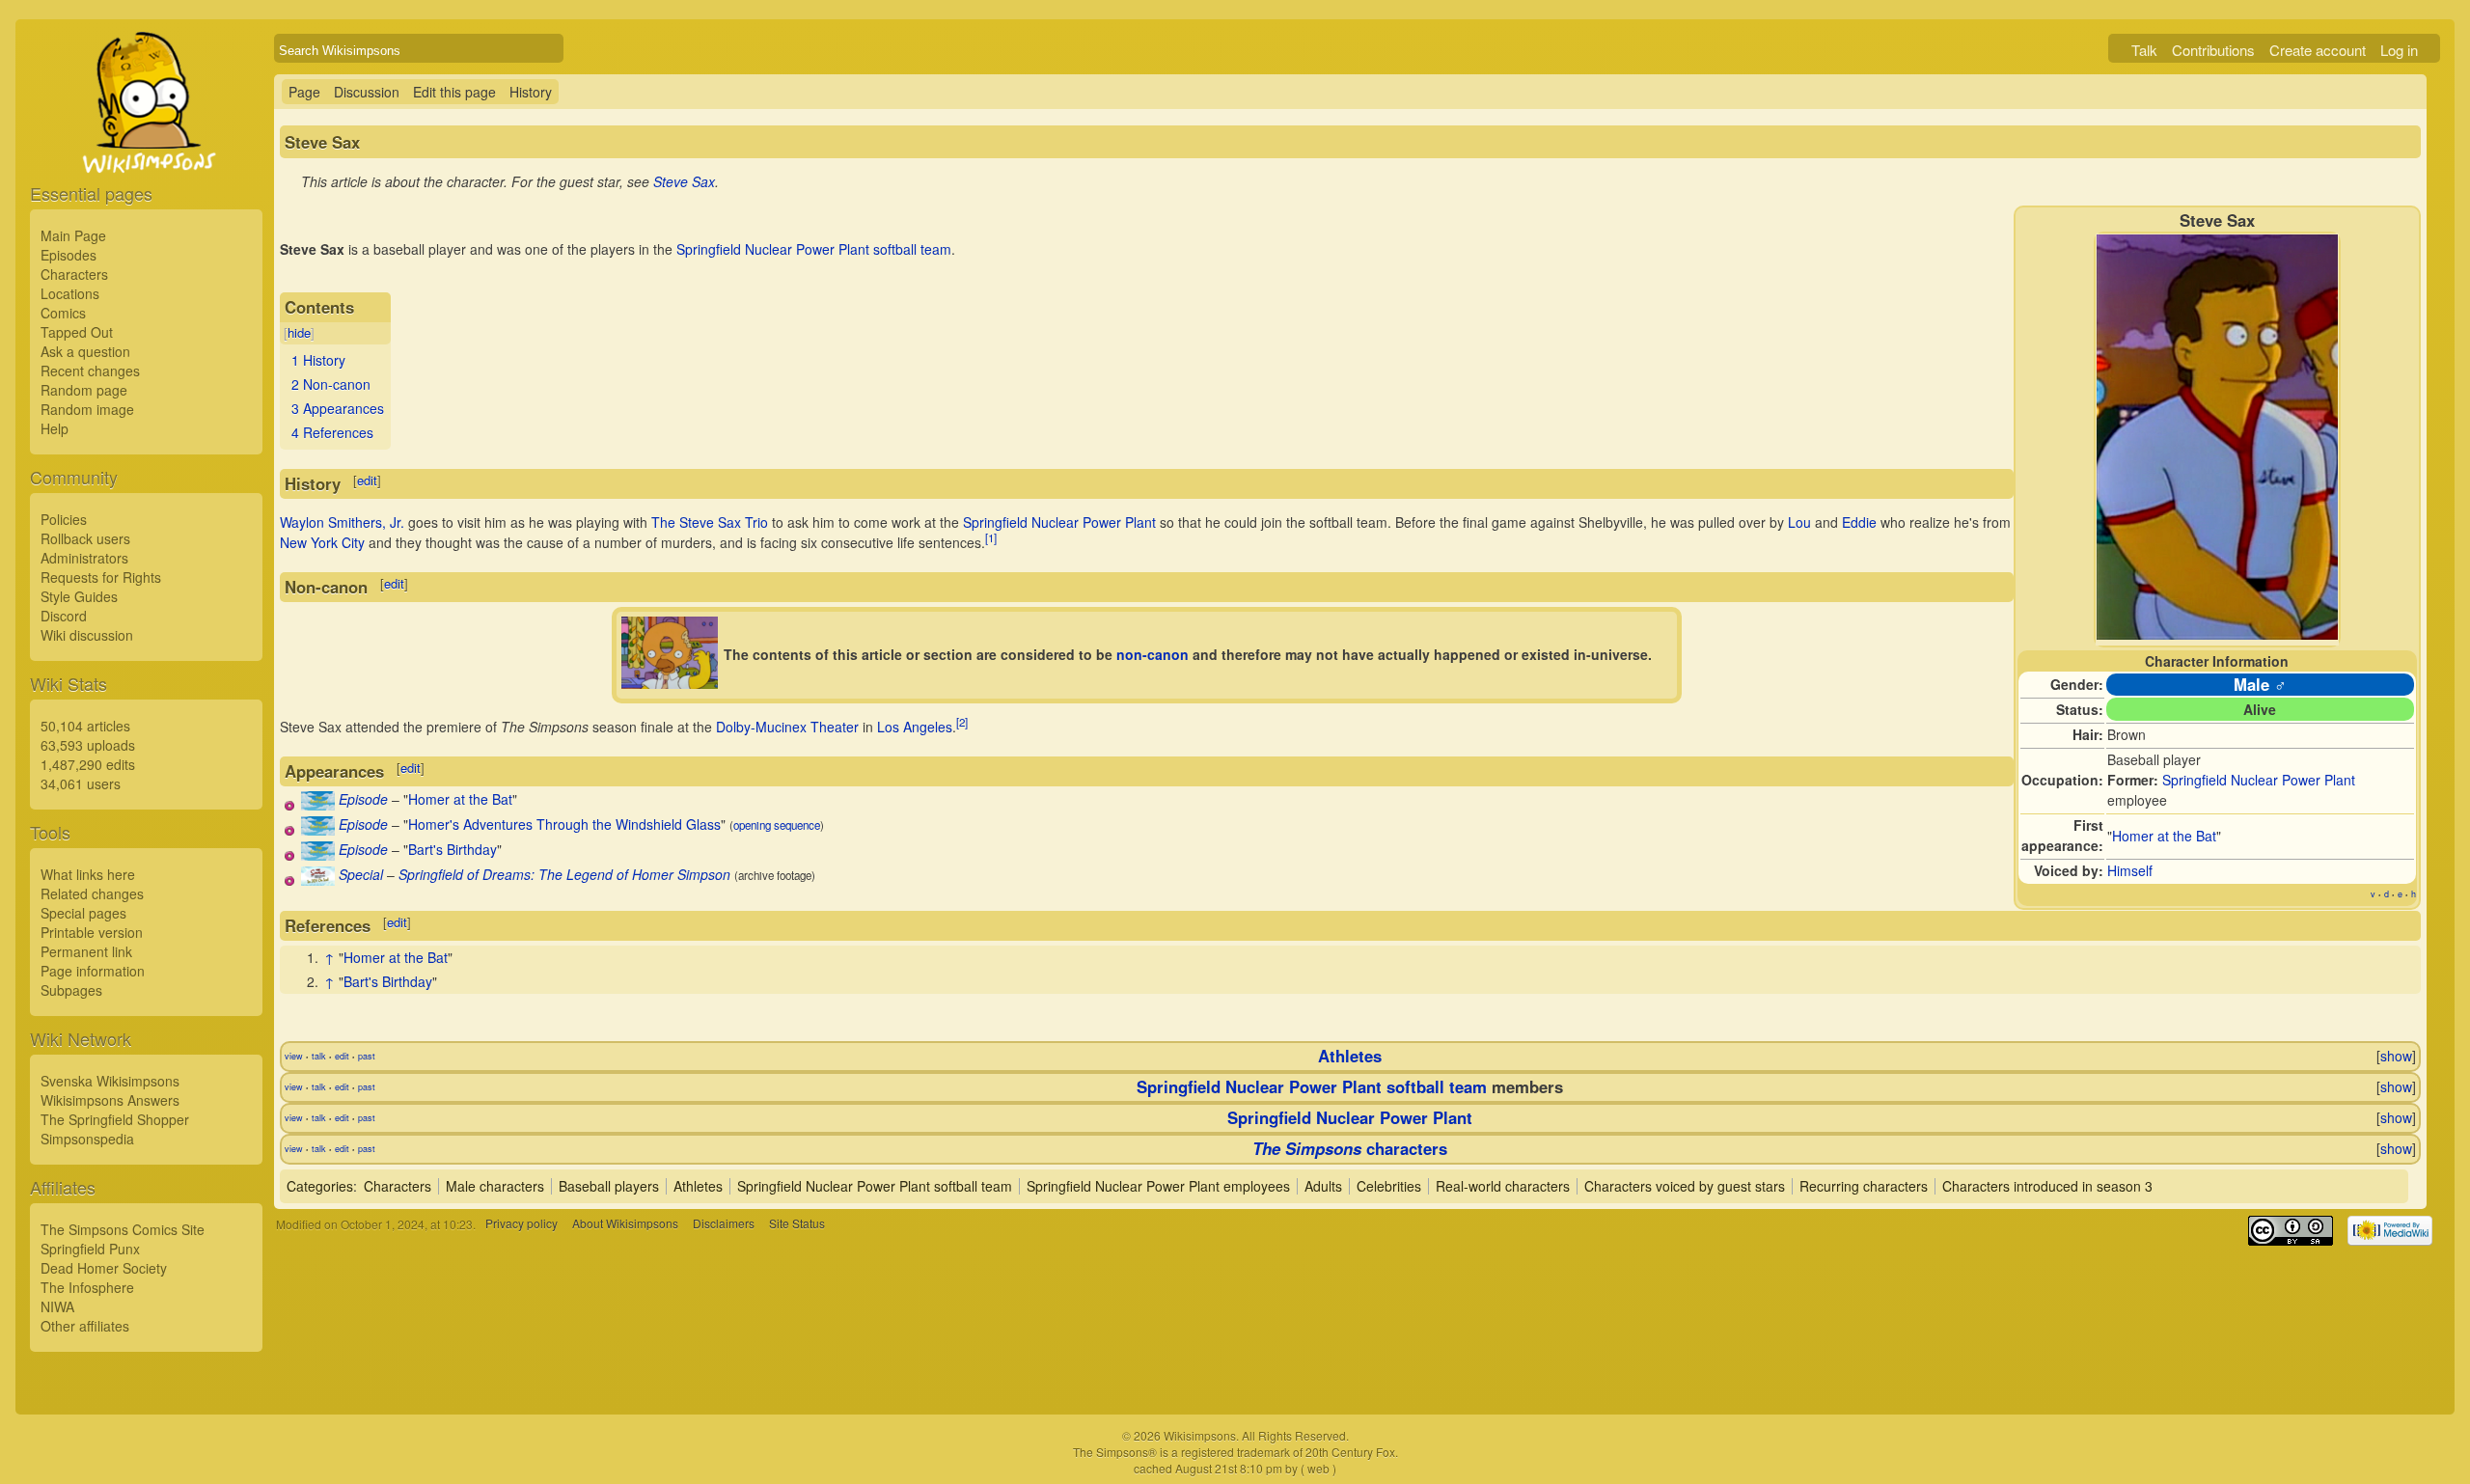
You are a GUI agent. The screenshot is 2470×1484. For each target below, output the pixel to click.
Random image (87, 409)
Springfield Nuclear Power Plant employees (1158, 1186)
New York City (322, 542)
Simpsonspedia (87, 1139)
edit (367, 480)
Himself (2130, 870)
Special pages (83, 913)
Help (55, 428)
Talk (2144, 50)
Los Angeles (915, 727)
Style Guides (79, 596)
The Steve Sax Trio (710, 522)
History (531, 92)
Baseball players (609, 1186)
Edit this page (454, 92)
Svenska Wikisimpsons (110, 1081)
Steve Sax (684, 181)
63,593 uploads (88, 745)
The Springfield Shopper (115, 1119)
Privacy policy (521, 1224)
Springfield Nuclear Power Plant (2259, 780)
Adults (1323, 1186)
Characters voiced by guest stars (1685, 1186)
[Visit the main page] (146, 147)
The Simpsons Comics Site (123, 1229)
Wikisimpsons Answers (110, 1100)
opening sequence (777, 825)
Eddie (1859, 522)
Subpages (71, 990)
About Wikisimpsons (625, 1224)
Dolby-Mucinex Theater (787, 727)
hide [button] (299, 332)
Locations (70, 293)
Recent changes (90, 371)
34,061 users (81, 783)
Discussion (367, 92)
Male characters (495, 1186)
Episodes (69, 255)
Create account (2318, 50)
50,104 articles (85, 726)
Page (304, 92)
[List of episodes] (318, 805)
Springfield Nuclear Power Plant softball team (814, 249)
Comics (63, 313)
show (2396, 1056)
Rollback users (85, 538)
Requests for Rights (101, 577)
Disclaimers (724, 1224)
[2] (962, 722)
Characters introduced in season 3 (2047, 1186)
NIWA (57, 1306)
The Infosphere (87, 1287)
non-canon (1153, 654)
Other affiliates (85, 1326)
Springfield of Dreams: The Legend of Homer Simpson (564, 874)
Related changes (92, 893)
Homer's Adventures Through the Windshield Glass (564, 824)
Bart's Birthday (453, 849)
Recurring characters (1864, 1186)
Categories (320, 1186)
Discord (64, 616)
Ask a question (85, 351)
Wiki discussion (87, 635)
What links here (88, 874)
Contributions (2213, 50)
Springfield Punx (90, 1249)
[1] (991, 537)
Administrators (84, 558)
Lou (1799, 522)
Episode (363, 799)
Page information (93, 971)
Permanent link (86, 951)
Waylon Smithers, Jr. (342, 522)
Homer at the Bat (2164, 836)
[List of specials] (318, 880)
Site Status (797, 1224)
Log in (2399, 50)
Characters (74, 274)
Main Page (73, 235)
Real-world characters (1503, 1186)
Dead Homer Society (104, 1268)
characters (1350, 1148)
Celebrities (1389, 1186)
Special (361, 874)
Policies (64, 519)
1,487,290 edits (88, 764)
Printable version (92, 932)
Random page (84, 390)
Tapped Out (77, 332)
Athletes (1350, 1056)
